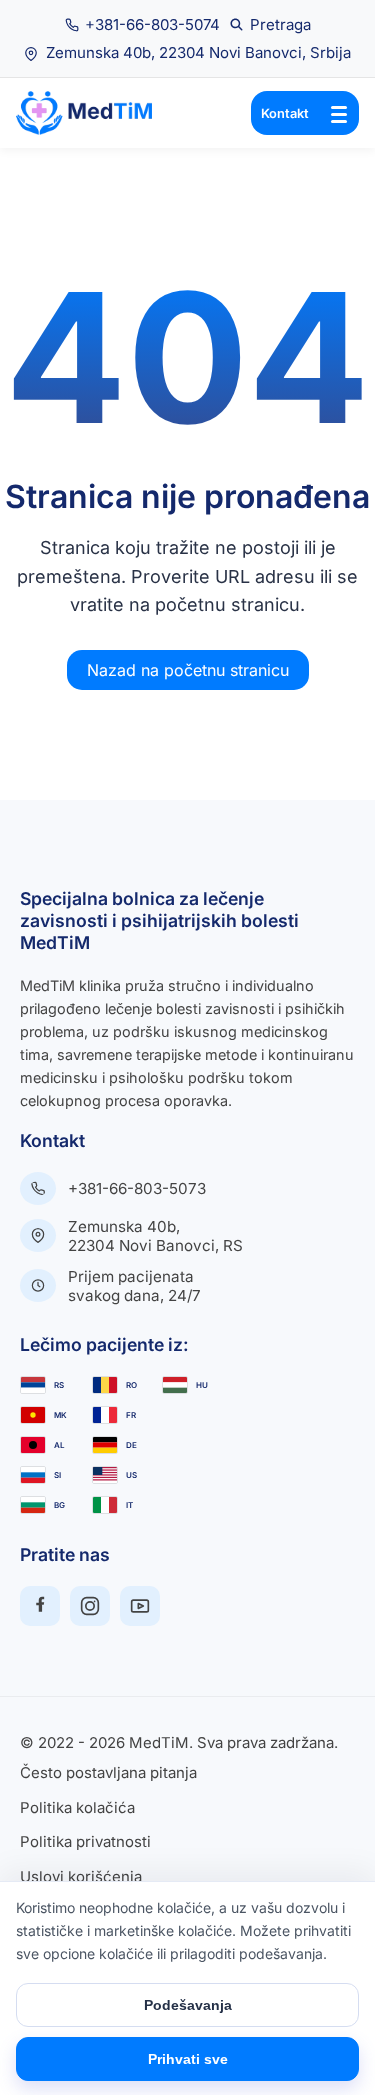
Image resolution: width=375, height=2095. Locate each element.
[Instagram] (90, 1606)
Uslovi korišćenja (81, 1877)
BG (59, 1505)
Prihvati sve (188, 2059)
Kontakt (285, 113)
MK (60, 1415)
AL (59, 1445)
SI (57, 1475)
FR (131, 1415)
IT (129, 1505)
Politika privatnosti (85, 1842)
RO (131, 1385)
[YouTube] (140, 1606)
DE (131, 1445)
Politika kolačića (77, 1808)
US (131, 1475)
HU (202, 1385)
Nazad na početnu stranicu (188, 670)
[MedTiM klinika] (96, 113)
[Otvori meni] (339, 113)
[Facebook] (40, 1606)
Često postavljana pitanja (108, 1773)
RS (59, 1385)
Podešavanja (188, 2005)
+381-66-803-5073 (137, 1188)
